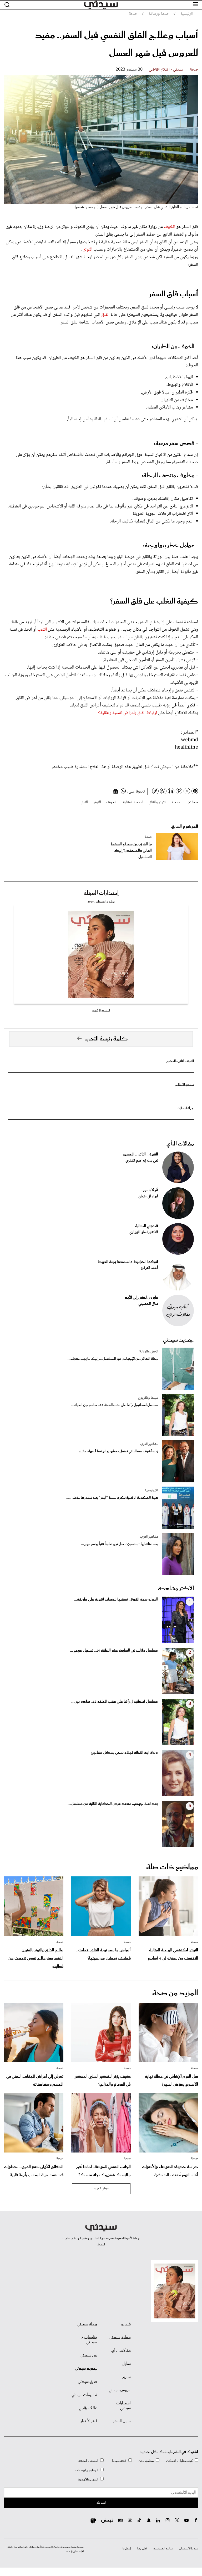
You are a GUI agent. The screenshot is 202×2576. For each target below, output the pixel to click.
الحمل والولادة (149, 1352)
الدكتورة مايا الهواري (144, 1232)
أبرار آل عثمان (148, 1197)
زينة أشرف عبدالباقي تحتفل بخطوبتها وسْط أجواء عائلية (118, 1451)
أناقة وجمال (118, 2461)
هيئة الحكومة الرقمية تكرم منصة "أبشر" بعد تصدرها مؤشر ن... (112, 1498)
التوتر (88, 250)
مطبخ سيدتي (120, 2338)
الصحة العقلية (133, 802)
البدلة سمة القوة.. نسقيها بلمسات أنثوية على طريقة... (116, 1600)
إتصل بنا (127, 2549)
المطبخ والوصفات (87, 2470)
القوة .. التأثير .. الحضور (180, 1061)
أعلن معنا (142, 2549)
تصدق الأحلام (185, 1085)
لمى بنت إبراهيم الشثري (142, 1161)
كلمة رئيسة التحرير (106, 1039)
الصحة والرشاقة (88, 2461)
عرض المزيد (101, 2189)
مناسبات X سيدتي (89, 2340)
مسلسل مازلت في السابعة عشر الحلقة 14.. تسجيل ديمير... (114, 1651)
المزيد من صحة (175, 1993)
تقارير (127, 2377)
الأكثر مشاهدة (176, 1589)
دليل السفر (122, 2421)
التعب (42, 630)
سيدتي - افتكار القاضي (166, 70)
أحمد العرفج (150, 1268)
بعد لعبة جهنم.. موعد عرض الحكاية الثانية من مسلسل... (113, 1804)
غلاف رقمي (88, 2408)
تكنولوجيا (152, 1491)
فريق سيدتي (87, 2382)
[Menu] (195, 4)
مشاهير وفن (146, 2461)
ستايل (126, 2364)
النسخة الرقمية (101, 1011)
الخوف (170, 227)
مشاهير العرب (149, 1444)
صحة (194, 70)
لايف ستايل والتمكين (179, 2461)
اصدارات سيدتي (123, 2406)
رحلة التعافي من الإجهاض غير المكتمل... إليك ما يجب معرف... (113, 1359)
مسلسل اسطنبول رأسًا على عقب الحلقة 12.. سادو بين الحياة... (115, 1405)
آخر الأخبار (89, 2421)
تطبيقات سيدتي (84, 2395)
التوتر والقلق (158, 802)
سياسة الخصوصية (163, 2549)
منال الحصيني (148, 1304)
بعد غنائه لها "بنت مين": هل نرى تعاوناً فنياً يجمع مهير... (120, 1544)
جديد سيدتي (178, 1340)
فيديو (126, 2324)
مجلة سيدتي (87, 2324)
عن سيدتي (89, 2355)
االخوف (112, 802)
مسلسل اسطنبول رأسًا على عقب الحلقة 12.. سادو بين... (115, 1702)
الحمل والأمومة (88, 2480)
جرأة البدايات (185, 1108)
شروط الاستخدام (189, 2549)
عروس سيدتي (120, 2390)
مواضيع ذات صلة (172, 1867)
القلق (105, 315)
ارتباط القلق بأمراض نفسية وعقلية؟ (128, 713)
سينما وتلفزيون (148, 1398)
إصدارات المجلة (101, 893)
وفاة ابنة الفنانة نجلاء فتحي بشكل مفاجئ (124, 1753)
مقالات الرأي (180, 1144)
